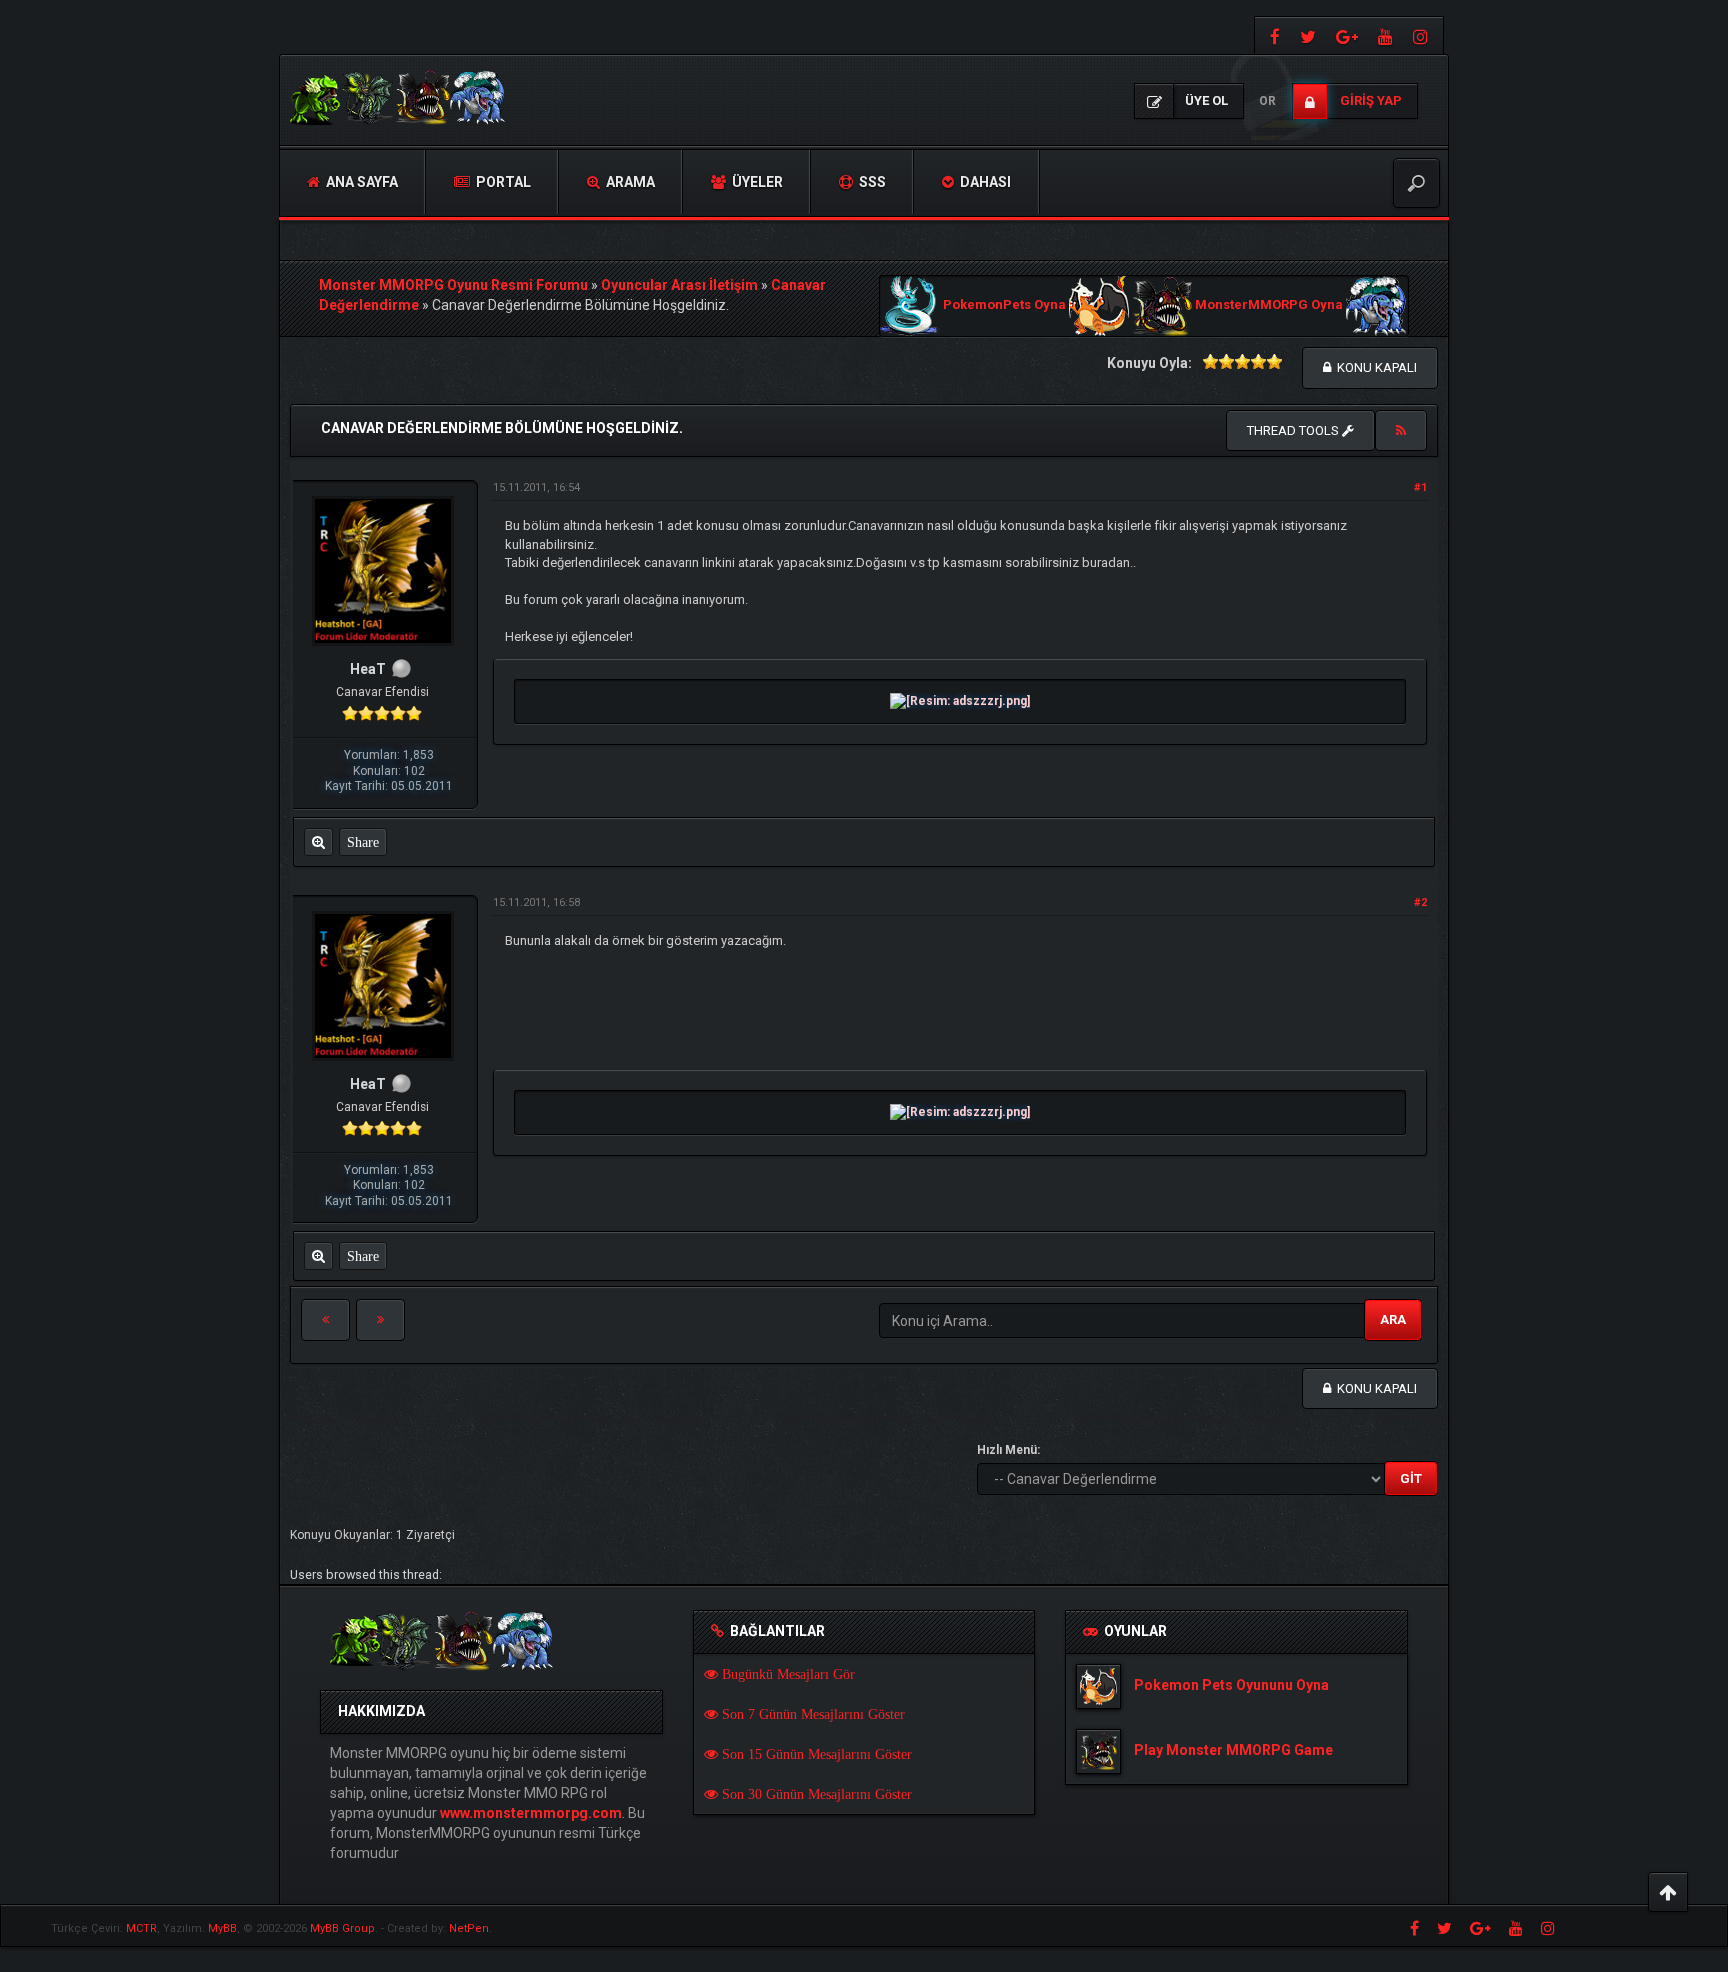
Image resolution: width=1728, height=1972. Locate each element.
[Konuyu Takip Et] (1401, 431)
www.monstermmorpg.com (531, 1813)
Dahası (984, 182)
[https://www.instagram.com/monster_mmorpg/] (1423, 35)
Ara (1393, 1319)
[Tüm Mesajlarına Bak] (318, 842)
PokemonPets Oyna (1004, 305)
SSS (871, 182)
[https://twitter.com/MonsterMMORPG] (1308, 35)
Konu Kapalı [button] (1374, 367)
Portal (502, 182)
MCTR (141, 1928)
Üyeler (756, 182)
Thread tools (1294, 430)
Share (363, 842)
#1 (1420, 487)
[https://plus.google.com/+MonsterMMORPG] (1347, 35)
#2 (1420, 902)
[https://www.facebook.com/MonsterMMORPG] (1272, 35)
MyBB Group (342, 1928)
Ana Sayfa (360, 182)
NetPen (469, 1928)
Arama (629, 182)
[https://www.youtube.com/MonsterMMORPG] (1385, 35)
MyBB (222, 1928)
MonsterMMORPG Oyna (1269, 305)
